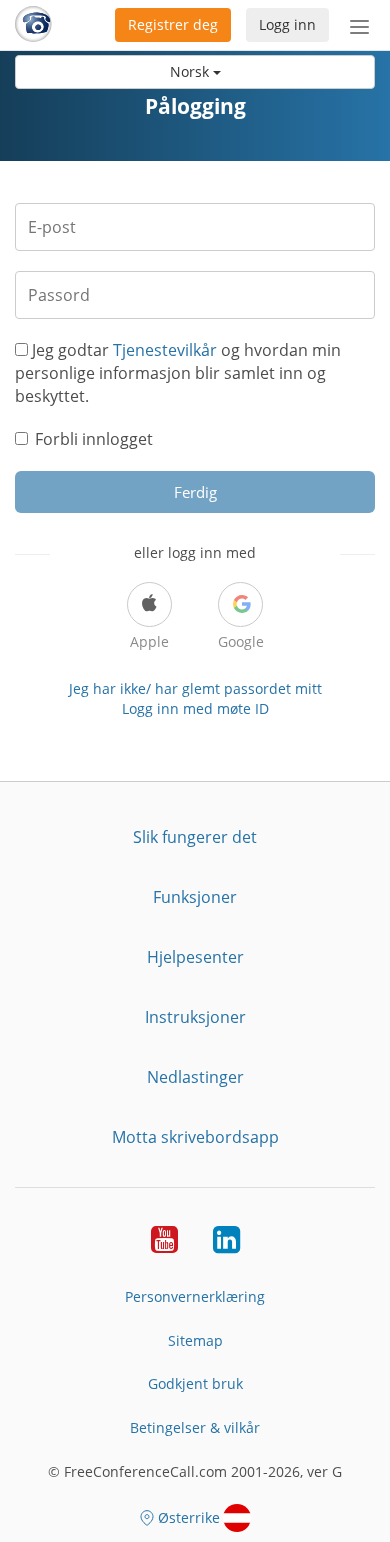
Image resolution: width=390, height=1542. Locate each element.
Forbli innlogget (94, 439)
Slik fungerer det (195, 837)
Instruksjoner (195, 1017)
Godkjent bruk (195, 1383)
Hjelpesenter (195, 957)
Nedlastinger (195, 1077)
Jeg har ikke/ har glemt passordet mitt (195, 688)
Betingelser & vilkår (195, 1427)
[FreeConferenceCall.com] (33, 25)
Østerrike (189, 1517)
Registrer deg (173, 24)
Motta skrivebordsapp (195, 1137)
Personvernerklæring (195, 1296)
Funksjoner (195, 897)
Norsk (191, 71)
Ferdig (195, 492)
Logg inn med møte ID (195, 708)
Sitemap (195, 1340)
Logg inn (287, 24)
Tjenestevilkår (165, 350)
